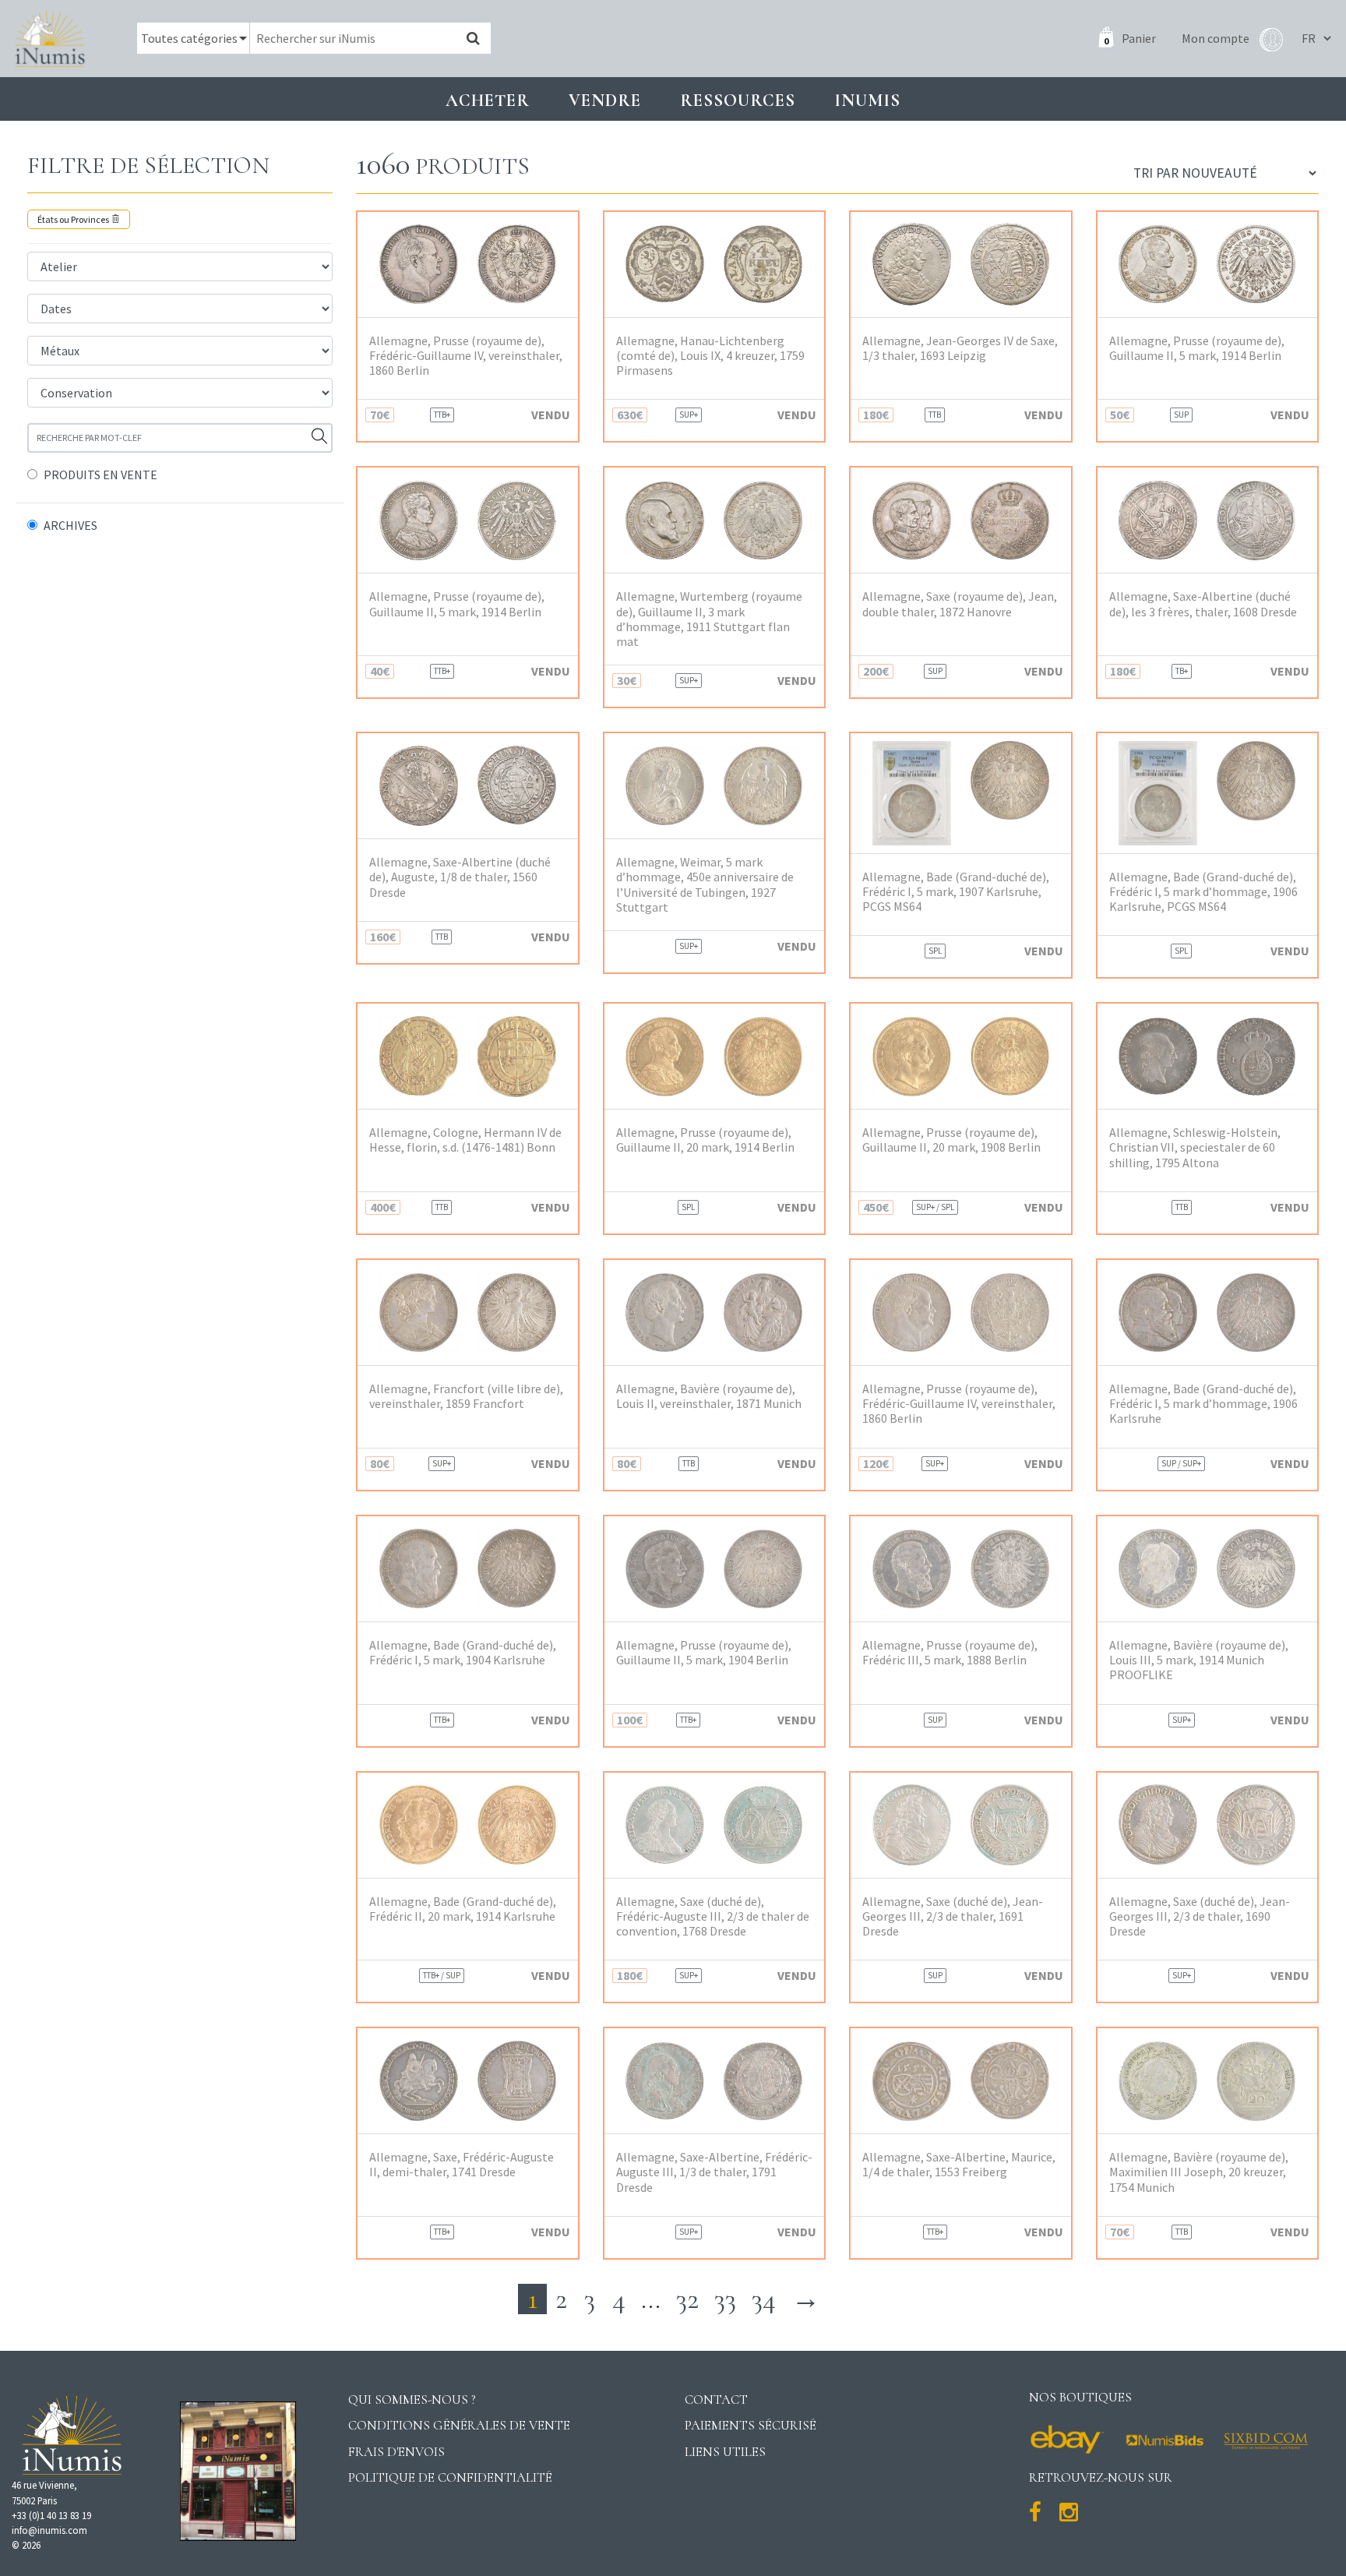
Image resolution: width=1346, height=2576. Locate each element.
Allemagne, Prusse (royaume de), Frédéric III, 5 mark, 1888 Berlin (950, 1653)
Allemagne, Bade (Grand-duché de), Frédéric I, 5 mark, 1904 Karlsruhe (463, 1653)
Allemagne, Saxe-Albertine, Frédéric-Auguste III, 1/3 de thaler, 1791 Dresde (714, 2172)
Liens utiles (725, 2452)
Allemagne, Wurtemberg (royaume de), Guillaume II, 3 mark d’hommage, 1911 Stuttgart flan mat (709, 619)
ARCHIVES (70, 525)
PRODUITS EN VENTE (100, 475)
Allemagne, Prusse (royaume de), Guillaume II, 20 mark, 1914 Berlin (705, 1140)
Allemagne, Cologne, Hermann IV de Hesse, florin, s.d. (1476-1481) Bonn (465, 1140)
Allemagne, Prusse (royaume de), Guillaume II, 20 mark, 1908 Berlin (951, 1140)
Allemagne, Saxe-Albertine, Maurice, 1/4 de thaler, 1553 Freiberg (959, 2165)
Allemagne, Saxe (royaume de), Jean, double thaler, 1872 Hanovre (960, 604)
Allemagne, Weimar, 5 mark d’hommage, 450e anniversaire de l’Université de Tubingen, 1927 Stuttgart (705, 885)
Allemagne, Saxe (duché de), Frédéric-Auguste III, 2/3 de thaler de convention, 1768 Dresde (713, 1916)
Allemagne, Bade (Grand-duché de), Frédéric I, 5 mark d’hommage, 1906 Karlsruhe (1203, 1404)
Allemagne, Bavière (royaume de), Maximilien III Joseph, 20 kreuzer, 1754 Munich (1199, 2172)
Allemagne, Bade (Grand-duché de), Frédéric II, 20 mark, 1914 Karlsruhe (463, 1909)
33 (725, 2299)
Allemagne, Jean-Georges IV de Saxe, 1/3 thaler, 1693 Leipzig (960, 348)
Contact (716, 2400)
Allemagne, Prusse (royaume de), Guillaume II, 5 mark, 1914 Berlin (1197, 348)
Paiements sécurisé (751, 2425)
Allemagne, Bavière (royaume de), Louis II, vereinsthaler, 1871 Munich (709, 1396)
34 (764, 2299)
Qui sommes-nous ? (412, 2400)
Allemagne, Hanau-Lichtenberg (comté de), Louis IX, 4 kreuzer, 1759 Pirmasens (710, 356)
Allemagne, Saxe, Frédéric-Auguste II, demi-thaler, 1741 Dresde (462, 2165)
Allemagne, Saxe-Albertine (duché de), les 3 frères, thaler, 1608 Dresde (1203, 604)
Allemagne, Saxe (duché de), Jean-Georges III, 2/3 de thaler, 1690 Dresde (1200, 1916)
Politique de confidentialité (450, 2477)
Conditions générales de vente (459, 2425)
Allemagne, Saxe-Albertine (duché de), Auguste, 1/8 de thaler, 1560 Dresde (460, 877)
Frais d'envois (396, 2452)
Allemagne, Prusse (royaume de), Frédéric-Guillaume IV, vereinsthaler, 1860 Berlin (466, 356)
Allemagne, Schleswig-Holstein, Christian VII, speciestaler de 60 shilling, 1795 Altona (1195, 1147)
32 (687, 2299)
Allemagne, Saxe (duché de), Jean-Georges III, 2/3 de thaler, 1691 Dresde (953, 1916)
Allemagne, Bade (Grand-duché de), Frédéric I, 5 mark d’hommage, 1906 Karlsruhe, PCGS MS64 (1203, 892)
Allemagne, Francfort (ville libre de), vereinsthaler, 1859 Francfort (466, 1396)
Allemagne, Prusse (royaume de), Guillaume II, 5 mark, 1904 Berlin (704, 1653)
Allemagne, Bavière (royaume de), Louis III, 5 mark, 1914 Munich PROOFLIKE (1199, 1660)
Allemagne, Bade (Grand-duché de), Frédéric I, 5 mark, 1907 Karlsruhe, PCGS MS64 (956, 892)
